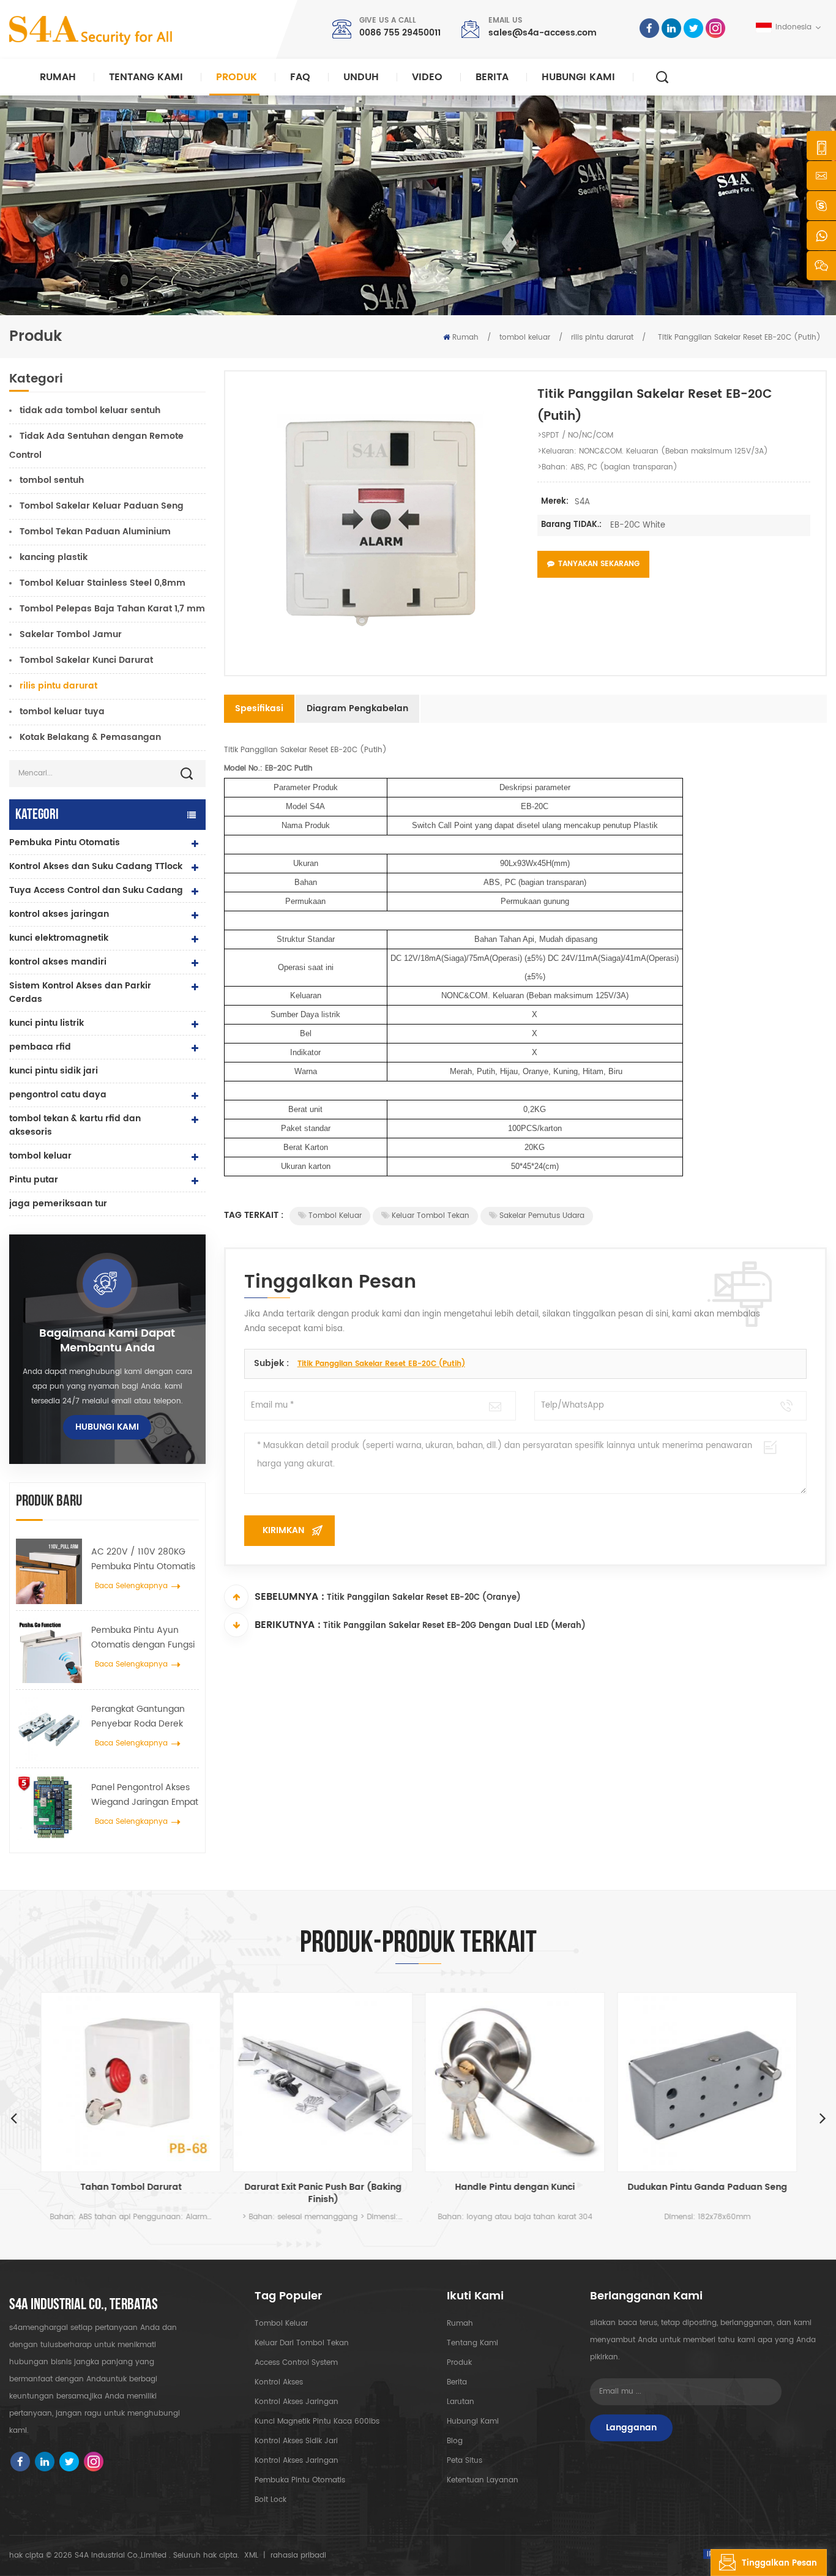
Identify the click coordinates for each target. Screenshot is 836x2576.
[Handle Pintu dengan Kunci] (514, 2082)
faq (300, 77)
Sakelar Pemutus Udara (542, 1216)
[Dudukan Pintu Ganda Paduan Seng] (706, 2082)
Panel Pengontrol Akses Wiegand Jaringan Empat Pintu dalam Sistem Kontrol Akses (145, 1795)
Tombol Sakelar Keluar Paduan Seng (102, 506)
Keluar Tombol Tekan (431, 1216)
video (427, 77)
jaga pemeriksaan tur (58, 1204)
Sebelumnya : (289, 1597)
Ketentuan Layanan (483, 2480)
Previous (13, 2118)
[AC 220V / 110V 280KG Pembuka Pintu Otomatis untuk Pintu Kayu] (49, 1572)
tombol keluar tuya (62, 711)
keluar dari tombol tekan (302, 2343)
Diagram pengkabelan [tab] (357, 708)
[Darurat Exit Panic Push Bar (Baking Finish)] (322, 2082)
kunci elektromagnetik (59, 938)
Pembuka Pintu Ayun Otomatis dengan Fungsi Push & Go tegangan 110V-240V (143, 1638)
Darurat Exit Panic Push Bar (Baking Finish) (322, 2193)
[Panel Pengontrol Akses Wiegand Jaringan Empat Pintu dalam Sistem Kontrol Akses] (49, 1807)
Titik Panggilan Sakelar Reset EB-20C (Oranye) (424, 1598)
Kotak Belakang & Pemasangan (90, 737)
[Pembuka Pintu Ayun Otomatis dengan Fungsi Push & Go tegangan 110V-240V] (49, 1650)
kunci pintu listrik (47, 1023)
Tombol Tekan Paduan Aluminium (95, 532)
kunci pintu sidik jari (54, 1071)
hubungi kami (578, 77)
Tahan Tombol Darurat (130, 2188)
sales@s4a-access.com (543, 33)
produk (459, 2363)
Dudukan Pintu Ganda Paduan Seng (707, 2188)
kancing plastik (54, 557)
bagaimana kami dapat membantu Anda (107, 1341)
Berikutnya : (288, 1625)
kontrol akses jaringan (59, 914)
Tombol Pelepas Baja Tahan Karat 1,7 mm (112, 609)
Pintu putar (34, 1180)
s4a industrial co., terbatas (84, 2305)
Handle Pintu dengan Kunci (514, 2188)
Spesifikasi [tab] (259, 708)
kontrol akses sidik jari (296, 2441)
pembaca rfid (40, 1047)
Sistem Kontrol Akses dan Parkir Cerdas (80, 992)
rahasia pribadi (298, 2555)
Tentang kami (146, 77)
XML (251, 2555)
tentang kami (472, 2343)
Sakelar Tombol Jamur (71, 634)
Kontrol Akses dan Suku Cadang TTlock (96, 866)
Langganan (631, 2428)
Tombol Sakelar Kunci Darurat (86, 660)
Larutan (461, 2402)
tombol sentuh (52, 480)
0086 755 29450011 (400, 33)
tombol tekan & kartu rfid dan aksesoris (75, 1125)
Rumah (58, 77)
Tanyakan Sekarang (599, 564)
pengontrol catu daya (58, 1095)
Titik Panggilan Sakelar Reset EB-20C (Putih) (381, 1364)
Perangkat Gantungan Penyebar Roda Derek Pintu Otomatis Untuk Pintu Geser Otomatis (138, 1717)
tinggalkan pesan (779, 2563)
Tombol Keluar (335, 1216)
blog (455, 2441)
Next (823, 2118)
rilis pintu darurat (602, 338)
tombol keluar (525, 338)
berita (492, 77)
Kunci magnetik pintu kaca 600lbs (317, 2421)
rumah (460, 2324)
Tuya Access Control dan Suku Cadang (96, 890)
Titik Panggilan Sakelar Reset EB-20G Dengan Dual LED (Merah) (454, 1626)
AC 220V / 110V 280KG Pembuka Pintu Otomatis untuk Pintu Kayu (143, 1559)
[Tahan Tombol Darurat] (130, 2082)
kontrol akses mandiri (58, 962)
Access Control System (296, 2363)
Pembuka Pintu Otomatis (65, 842)
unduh (361, 77)
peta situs (465, 2461)
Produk (237, 77)
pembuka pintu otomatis (300, 2480)
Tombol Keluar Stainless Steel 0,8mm (103, 583)
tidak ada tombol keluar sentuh (90, 410)
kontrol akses (279, 2382)
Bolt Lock (271, 2500)
